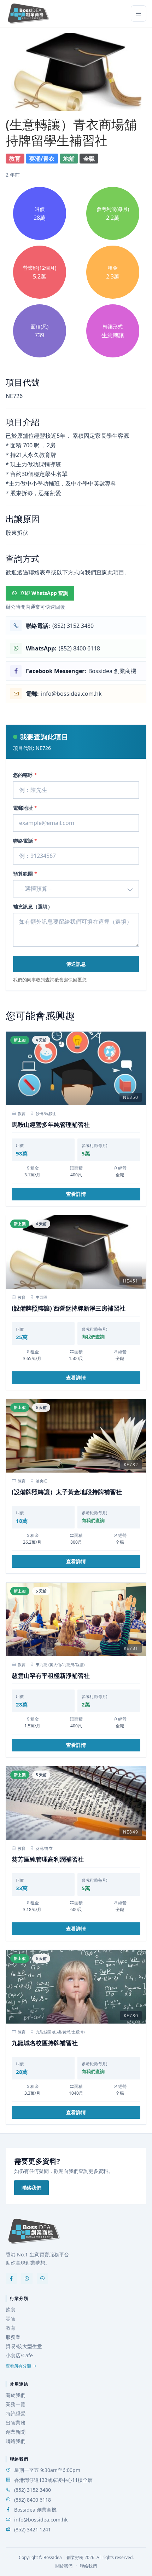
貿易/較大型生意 (24, 2346)
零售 (11, 2319)
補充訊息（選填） (33, 907)
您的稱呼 (25, 775)
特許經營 (16, 2413)
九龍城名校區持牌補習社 (45, 2043)
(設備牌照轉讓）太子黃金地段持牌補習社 (67, 1492)
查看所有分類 (18, 2366)
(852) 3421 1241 (33, 2529)
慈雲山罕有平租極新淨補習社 (51, 1676)
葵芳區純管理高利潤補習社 (48, 1859)
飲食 (11, 2309)
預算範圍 (25, 874)
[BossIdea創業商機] (34, 2231)
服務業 (13, 2337)
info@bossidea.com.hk (41, 2520)
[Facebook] (11, 2278)
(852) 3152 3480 (33, 2490)
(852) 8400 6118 (33, 2500)
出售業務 (16, 2423)
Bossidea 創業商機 (35, 2510)
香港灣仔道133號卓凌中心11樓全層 (53, 2480)
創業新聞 (16, 2432)
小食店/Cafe (19, 2355)
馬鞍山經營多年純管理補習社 (51, 1125)
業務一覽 (16, 2404)
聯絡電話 (25, 841)
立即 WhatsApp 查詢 (44, 593)
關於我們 (16, 2395)
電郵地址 (25, 808)
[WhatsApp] (27, 2278)
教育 (11, 2328)
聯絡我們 (31, 2188)
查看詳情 (76, 1194)
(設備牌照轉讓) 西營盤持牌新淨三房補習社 (69, 1308)
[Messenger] (42, 2278)
